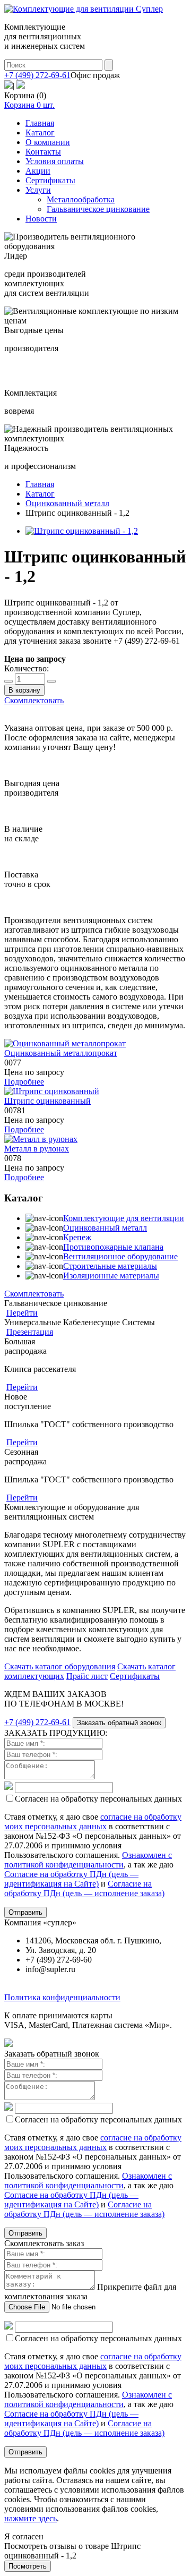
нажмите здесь (31, 2518)
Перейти (22, 1313)
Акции (38, 171)
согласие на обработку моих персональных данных (93, 1822)
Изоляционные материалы (111, 1276)
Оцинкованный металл (105, 1228)
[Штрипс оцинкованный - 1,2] (82, 531)
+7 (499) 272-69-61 (37, 75)
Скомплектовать (34, 700)
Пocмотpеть (28, 2566)
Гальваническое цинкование (98, 209)
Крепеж (77, 1237)
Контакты (43, 152)
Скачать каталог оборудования (60, 1666)
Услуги (38, 190)
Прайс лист (87, 1676)
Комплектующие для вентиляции (124, 1218)
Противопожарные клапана (113, 1247)
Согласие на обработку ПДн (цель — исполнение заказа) (84, 1888)
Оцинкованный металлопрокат (61, 1053)
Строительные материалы (110, 1266)
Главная (40, 123)
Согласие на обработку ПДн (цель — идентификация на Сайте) (71, 1879)
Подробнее (24, 1082)
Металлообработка (81, 199)
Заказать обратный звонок (119, 1723)
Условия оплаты (55, 161)
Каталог (40, 133)
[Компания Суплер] (84, 9)
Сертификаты (50, 180)
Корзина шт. (29, 105)
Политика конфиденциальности (62, 1997)
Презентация (30, 1332)
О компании (48, 142)
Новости (41, 219)
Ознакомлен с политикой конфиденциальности (88, 1860)
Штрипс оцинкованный (47, 1101)
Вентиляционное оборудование (120, 1256)
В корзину (24, 690)
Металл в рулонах (37, 1149)
